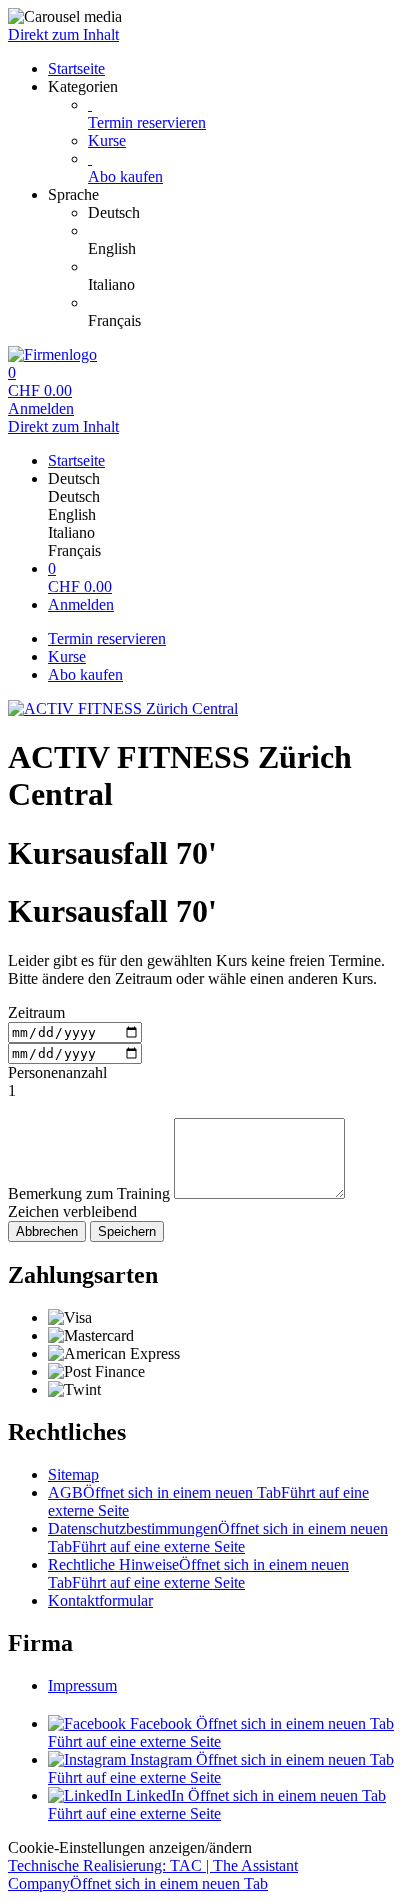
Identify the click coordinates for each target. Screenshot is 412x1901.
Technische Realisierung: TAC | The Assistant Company (153, 1874)
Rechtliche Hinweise (198, 1573)
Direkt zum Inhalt (63, 34)
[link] (246, 213)
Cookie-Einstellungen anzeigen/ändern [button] (130, 1847)
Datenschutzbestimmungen (218, 1537)
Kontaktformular (100, 1600)
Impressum (82, 1685)
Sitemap (73, 1474)
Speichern (127, 1231)
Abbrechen (47, 1231)
